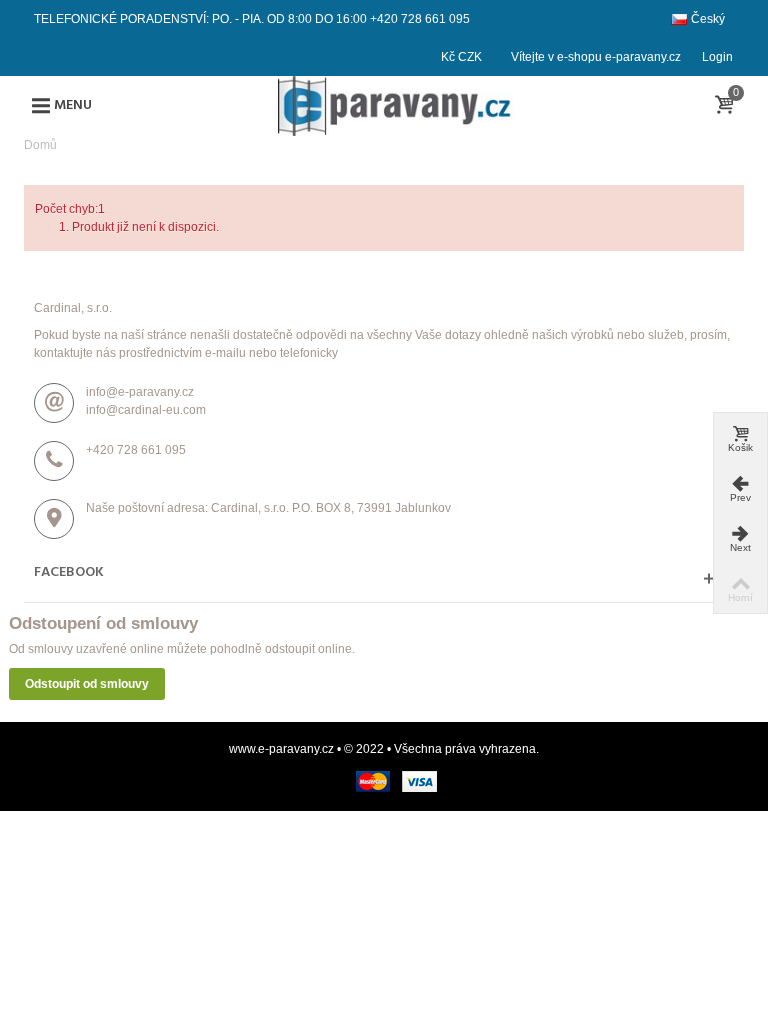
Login (717, 57)
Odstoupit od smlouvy (87, 684)
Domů (40, 145)
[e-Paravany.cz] (396, 105)
